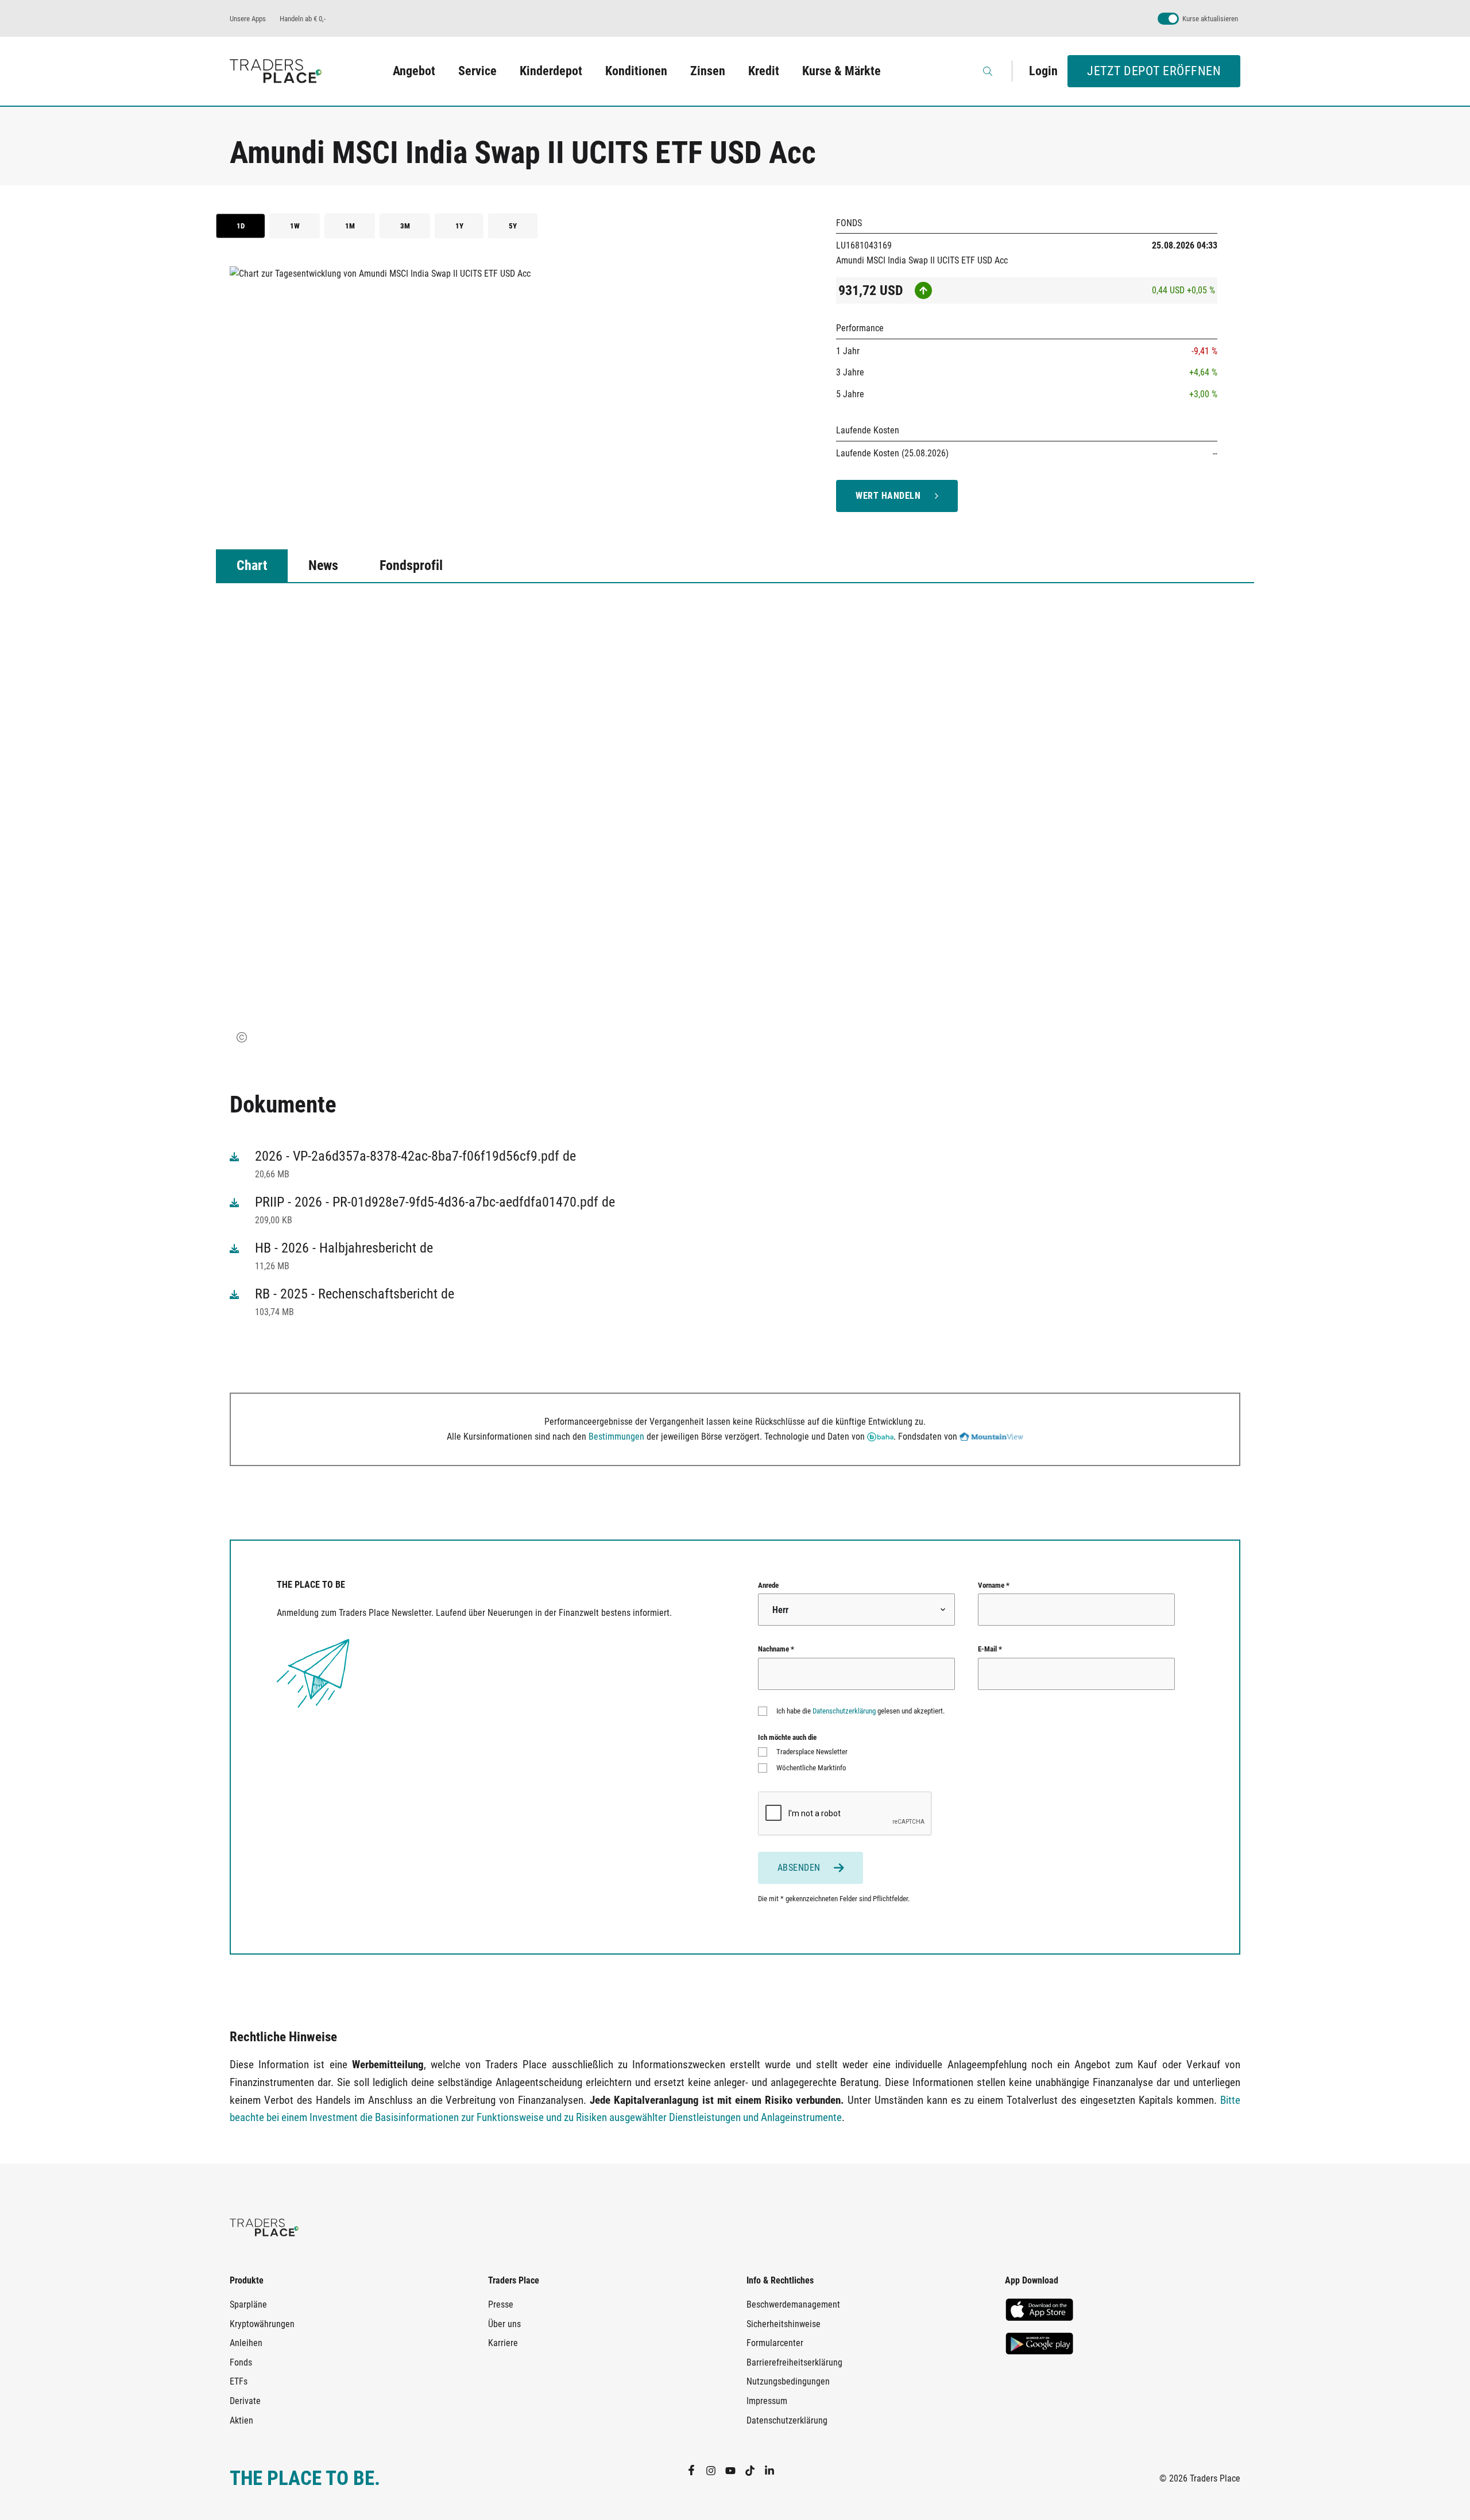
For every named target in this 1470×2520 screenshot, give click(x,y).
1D (241, 226)
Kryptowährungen (262, 2324)
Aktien (241, 2420)
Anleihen (246, 2343)
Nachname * (776, 1649)
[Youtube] (735, 2470)
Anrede (768, 1585)
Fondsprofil (411, 565)
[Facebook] (696, 2470)
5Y (513, 226)
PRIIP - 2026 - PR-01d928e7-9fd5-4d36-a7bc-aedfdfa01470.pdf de (435, 1202)
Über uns (504, 2324)
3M (405, 226)
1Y (459, 226)
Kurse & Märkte (842, 71)
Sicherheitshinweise (784, 2324)
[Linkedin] (774, 2470)
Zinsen (708, 71)
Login (1043, 71)
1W (295, 226)
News (323, 565)
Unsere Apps (248, 19)
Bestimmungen (616, 1437)
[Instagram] (715, 2470)
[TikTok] (755, 2470)
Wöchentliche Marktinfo (811, 1768)
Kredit (764, 71)
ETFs (239, 2381)
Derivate (245, 2401)
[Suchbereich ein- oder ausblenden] (989, 71)
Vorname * (994, 1585)
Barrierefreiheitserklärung (794, 2362)
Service (477, 71)
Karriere (503, 2343)
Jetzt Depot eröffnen (1154, 71)
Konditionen (636, 71)
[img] (242, 1037)
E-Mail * (990, 1649)
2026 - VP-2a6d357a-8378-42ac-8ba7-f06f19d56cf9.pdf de (415, 1156)
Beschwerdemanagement (793, 2304)
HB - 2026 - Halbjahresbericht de (344, 1248)
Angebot (414, 71)
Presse (501, 2304)
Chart (252, 565)
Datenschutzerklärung (844, 1711)
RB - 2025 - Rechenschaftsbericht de (355, 1294)
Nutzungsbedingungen (788, 2381)
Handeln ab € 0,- (303, 19)
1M (350, 226)
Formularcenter (775, 2343)
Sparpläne (248, 2304)
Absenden (799, 1868)
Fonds (241, 2362)
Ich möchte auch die (787, 1737)
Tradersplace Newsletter (812, 1752)
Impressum (767, 2401)
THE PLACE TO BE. (305, 2478)
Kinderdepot (551, 71)
